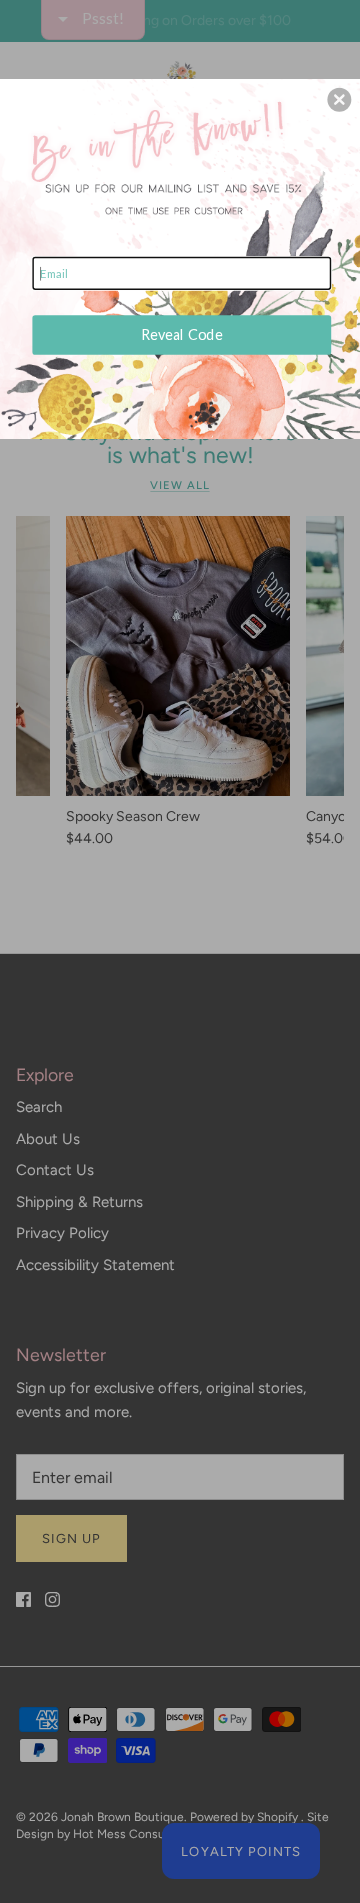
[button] (339, 100)
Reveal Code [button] (182, 334)
